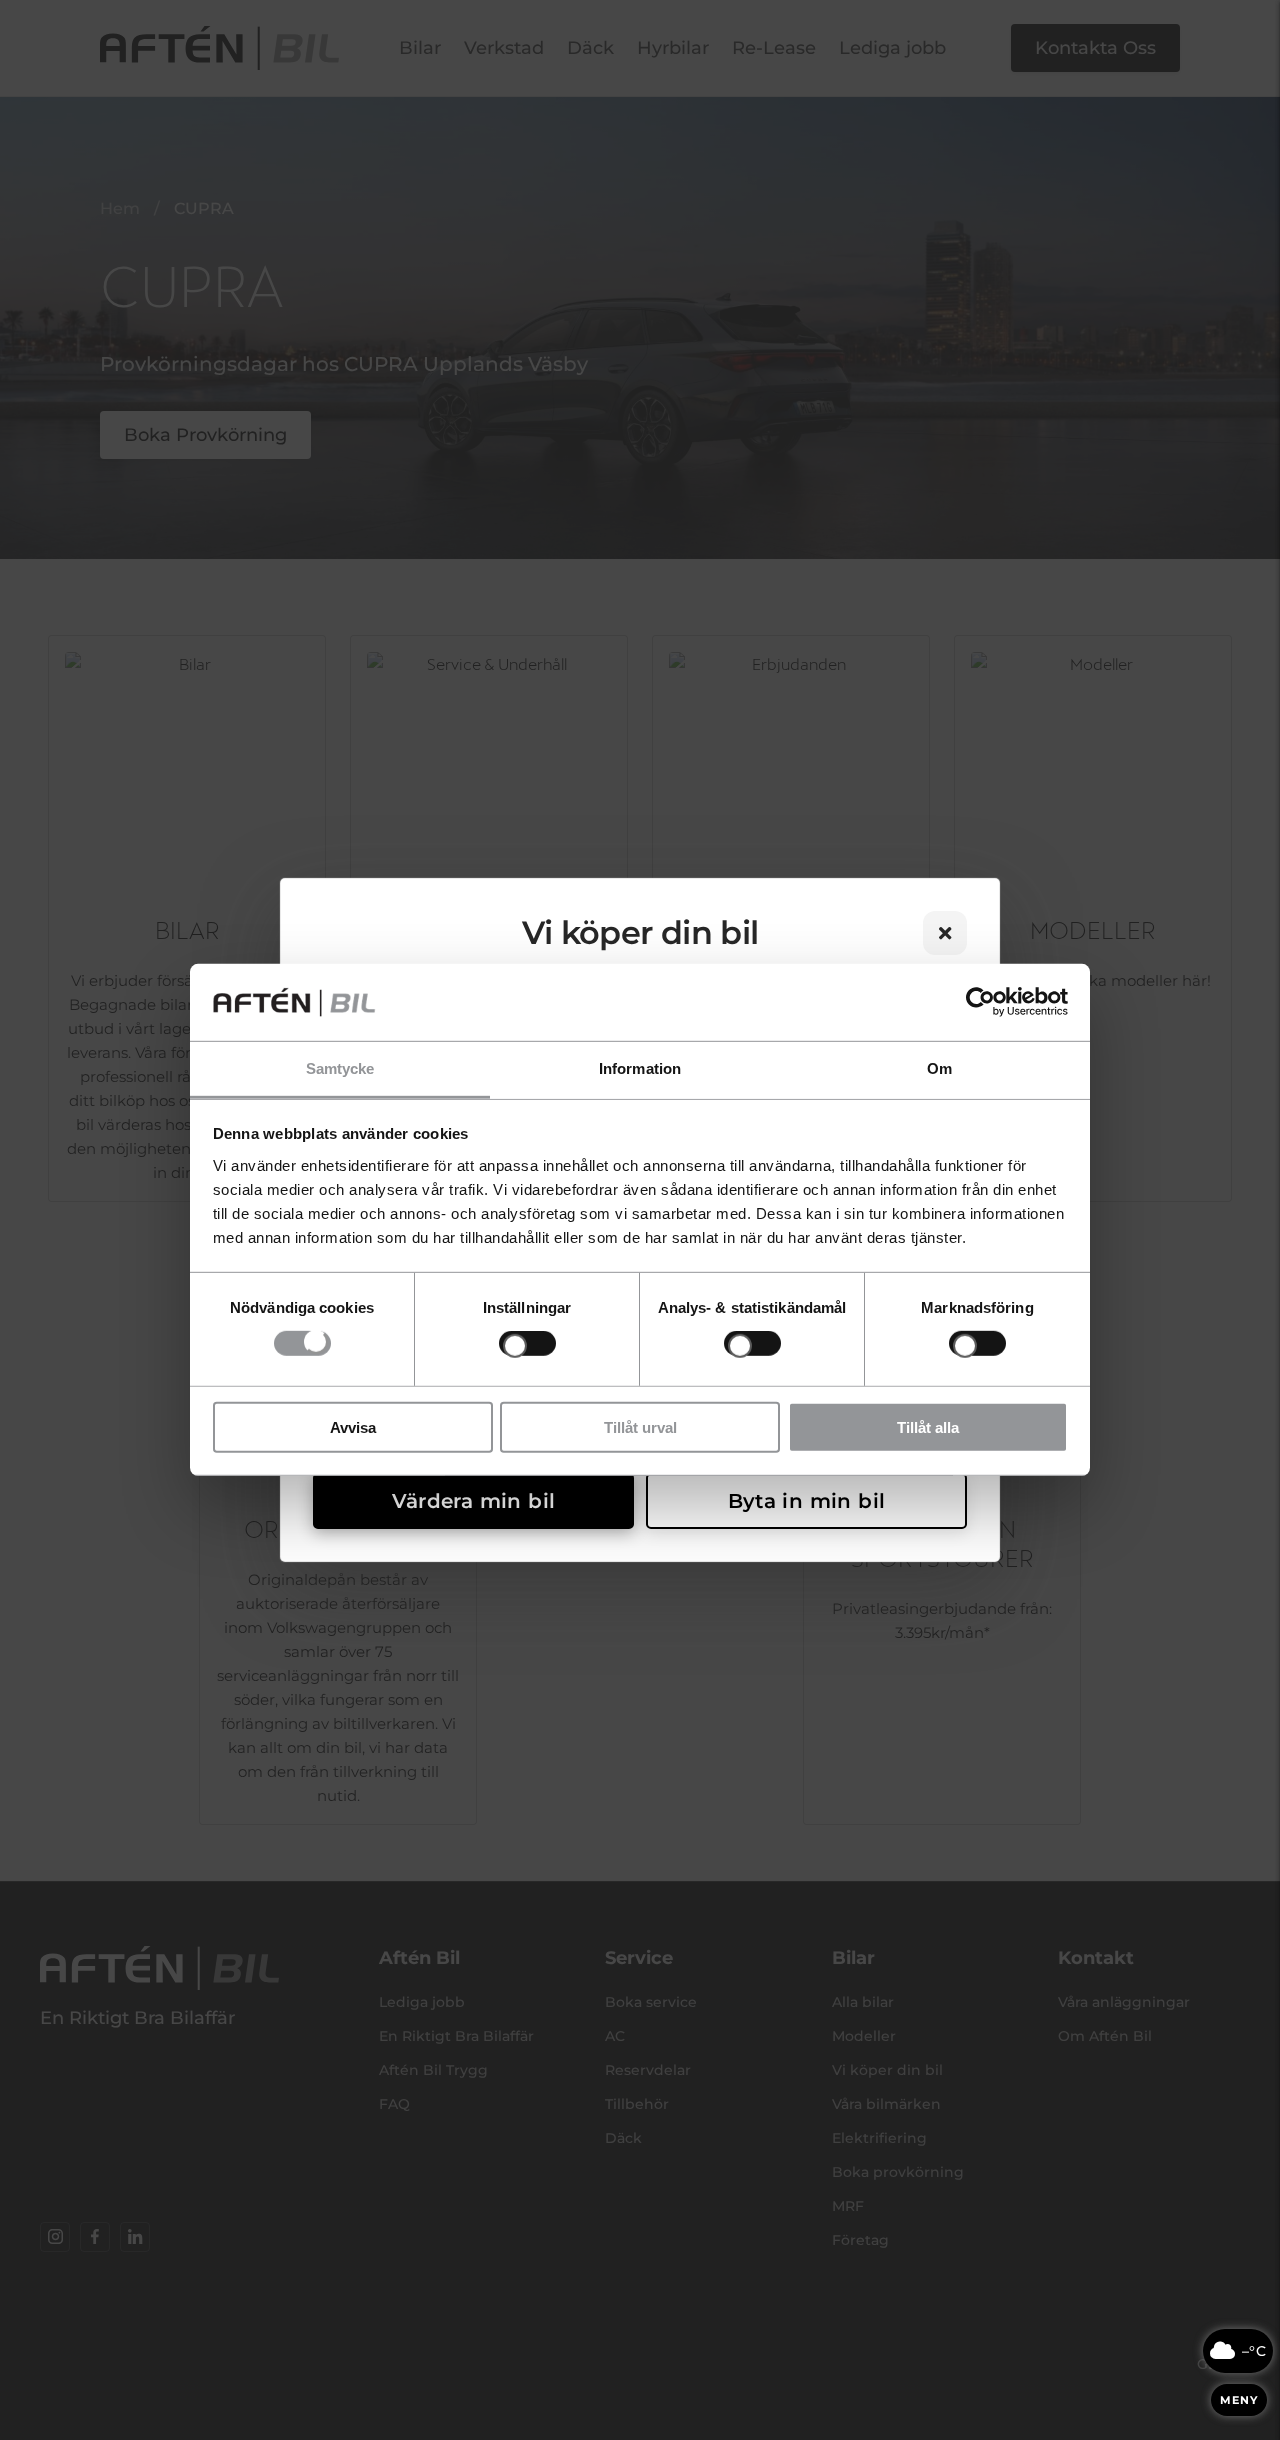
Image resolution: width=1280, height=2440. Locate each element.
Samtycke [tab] (340, 1068)
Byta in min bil (807, 1501)
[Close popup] (945, 933)
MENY (1239, 2400)
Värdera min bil (474, 1501)
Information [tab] (640, 1068)
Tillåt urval (640, 1426)
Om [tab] (939, 1068)
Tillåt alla (928, 1426)
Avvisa (353, 1426)
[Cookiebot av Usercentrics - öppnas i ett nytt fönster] (980, 1002)
